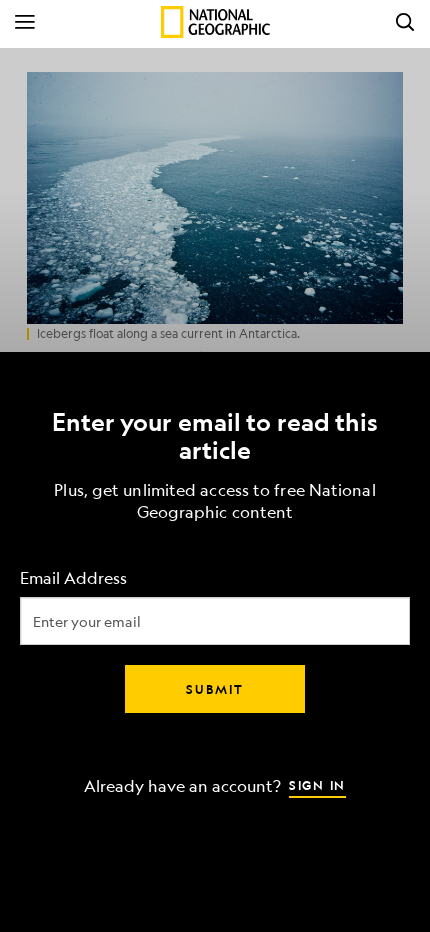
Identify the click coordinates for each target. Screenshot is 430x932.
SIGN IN (317, 785)
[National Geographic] (215, 22)
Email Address (73, 578)
